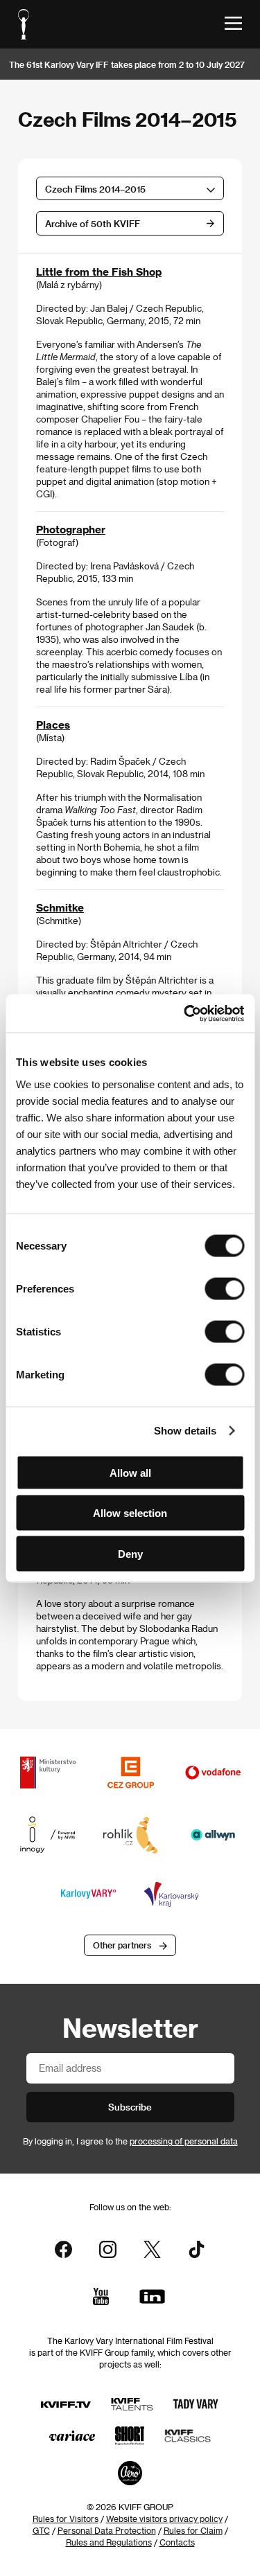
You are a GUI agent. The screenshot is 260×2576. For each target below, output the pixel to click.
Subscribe (130, 2107)
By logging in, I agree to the (130, 2141)
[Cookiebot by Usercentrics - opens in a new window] (185, 1013)
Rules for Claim (193, 2530)
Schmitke (60, 907)
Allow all (130, 1472)
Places (53, 725)
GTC (41, 2530)
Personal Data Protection (107, 2530)
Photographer (71, 529)
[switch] (224, 1288)
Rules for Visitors (66, 2519)
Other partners (122, 1945)
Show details (185, 1431)
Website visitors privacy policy (164, 2519)
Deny (130, 1553)
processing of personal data (184, 2141)
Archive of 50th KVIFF (93, 223)
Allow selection (130, 1513)
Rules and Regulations (109, 2542)
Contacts (177, 2542)
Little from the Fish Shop (99, 272)
